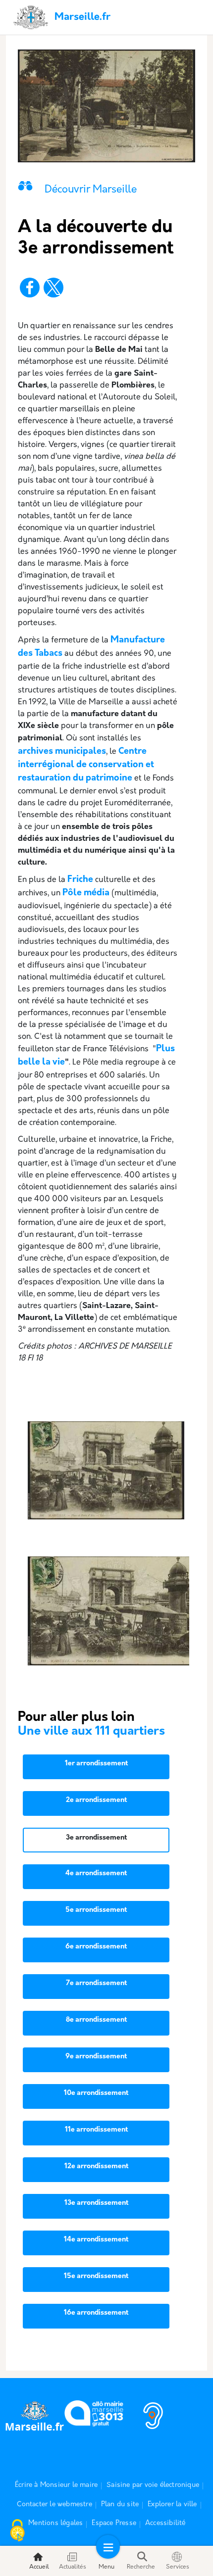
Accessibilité (165, 2523)
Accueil (39, 2567)
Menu (106, 2567)
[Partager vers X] (53, 288)
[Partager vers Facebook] (30, 288)
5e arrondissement (96, 1910)
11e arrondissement (96, 2130)
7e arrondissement (96, 1983)
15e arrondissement (96, 2276)
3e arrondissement (96, 1838)
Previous (28, 1477)
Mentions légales (55, 2523)
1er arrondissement (96, 1764)
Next (185, 1477)
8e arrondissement (96, 2020)
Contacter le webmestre (54, 2504)
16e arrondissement (96, 2313)
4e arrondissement (96, 1873)
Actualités (73, 2567)
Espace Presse (114, 2523)
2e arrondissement (96, 1800)
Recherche (141, 2567)
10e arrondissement (96, 2093)
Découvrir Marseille (91, 190)
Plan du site (120, 2504)
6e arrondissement (96, 1947)
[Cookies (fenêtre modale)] (17, 2531)
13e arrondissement (96, 2203)
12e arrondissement (96, 2166)
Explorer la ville (172, 2504)
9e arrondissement (96, 2057)
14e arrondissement (96, 2240)
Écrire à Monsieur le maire (56, 2485)
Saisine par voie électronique (153, 2485)
